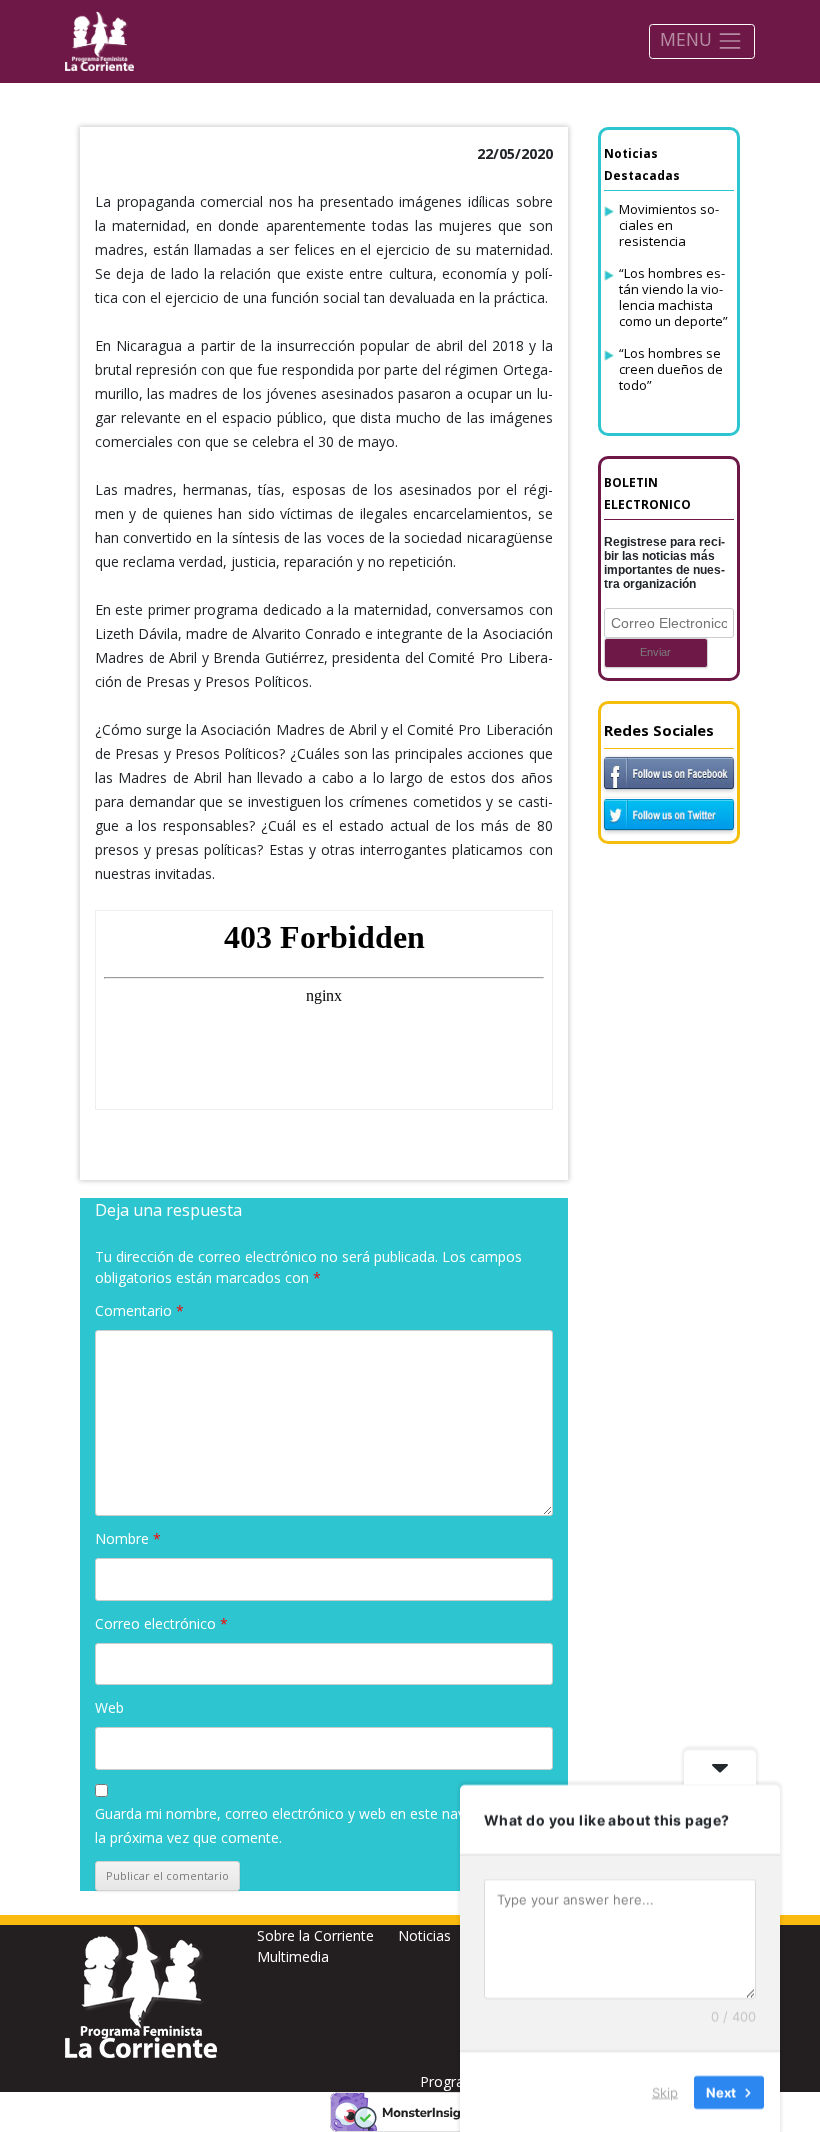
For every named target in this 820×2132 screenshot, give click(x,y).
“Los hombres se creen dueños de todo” (671, 369)
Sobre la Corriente (315, 1935)
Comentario (139, 1310)
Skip (665, 2091)
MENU (688, 39)
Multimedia (293, 1956)
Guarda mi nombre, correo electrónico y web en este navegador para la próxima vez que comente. (319, 1825)
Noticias (424, 1935)
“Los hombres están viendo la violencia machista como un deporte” (673, 297)
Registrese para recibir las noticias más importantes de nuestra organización (664, 563)
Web (109, 1707)
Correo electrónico (161, 1623)
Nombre (128, 1538)
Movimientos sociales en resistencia (669, 225)
